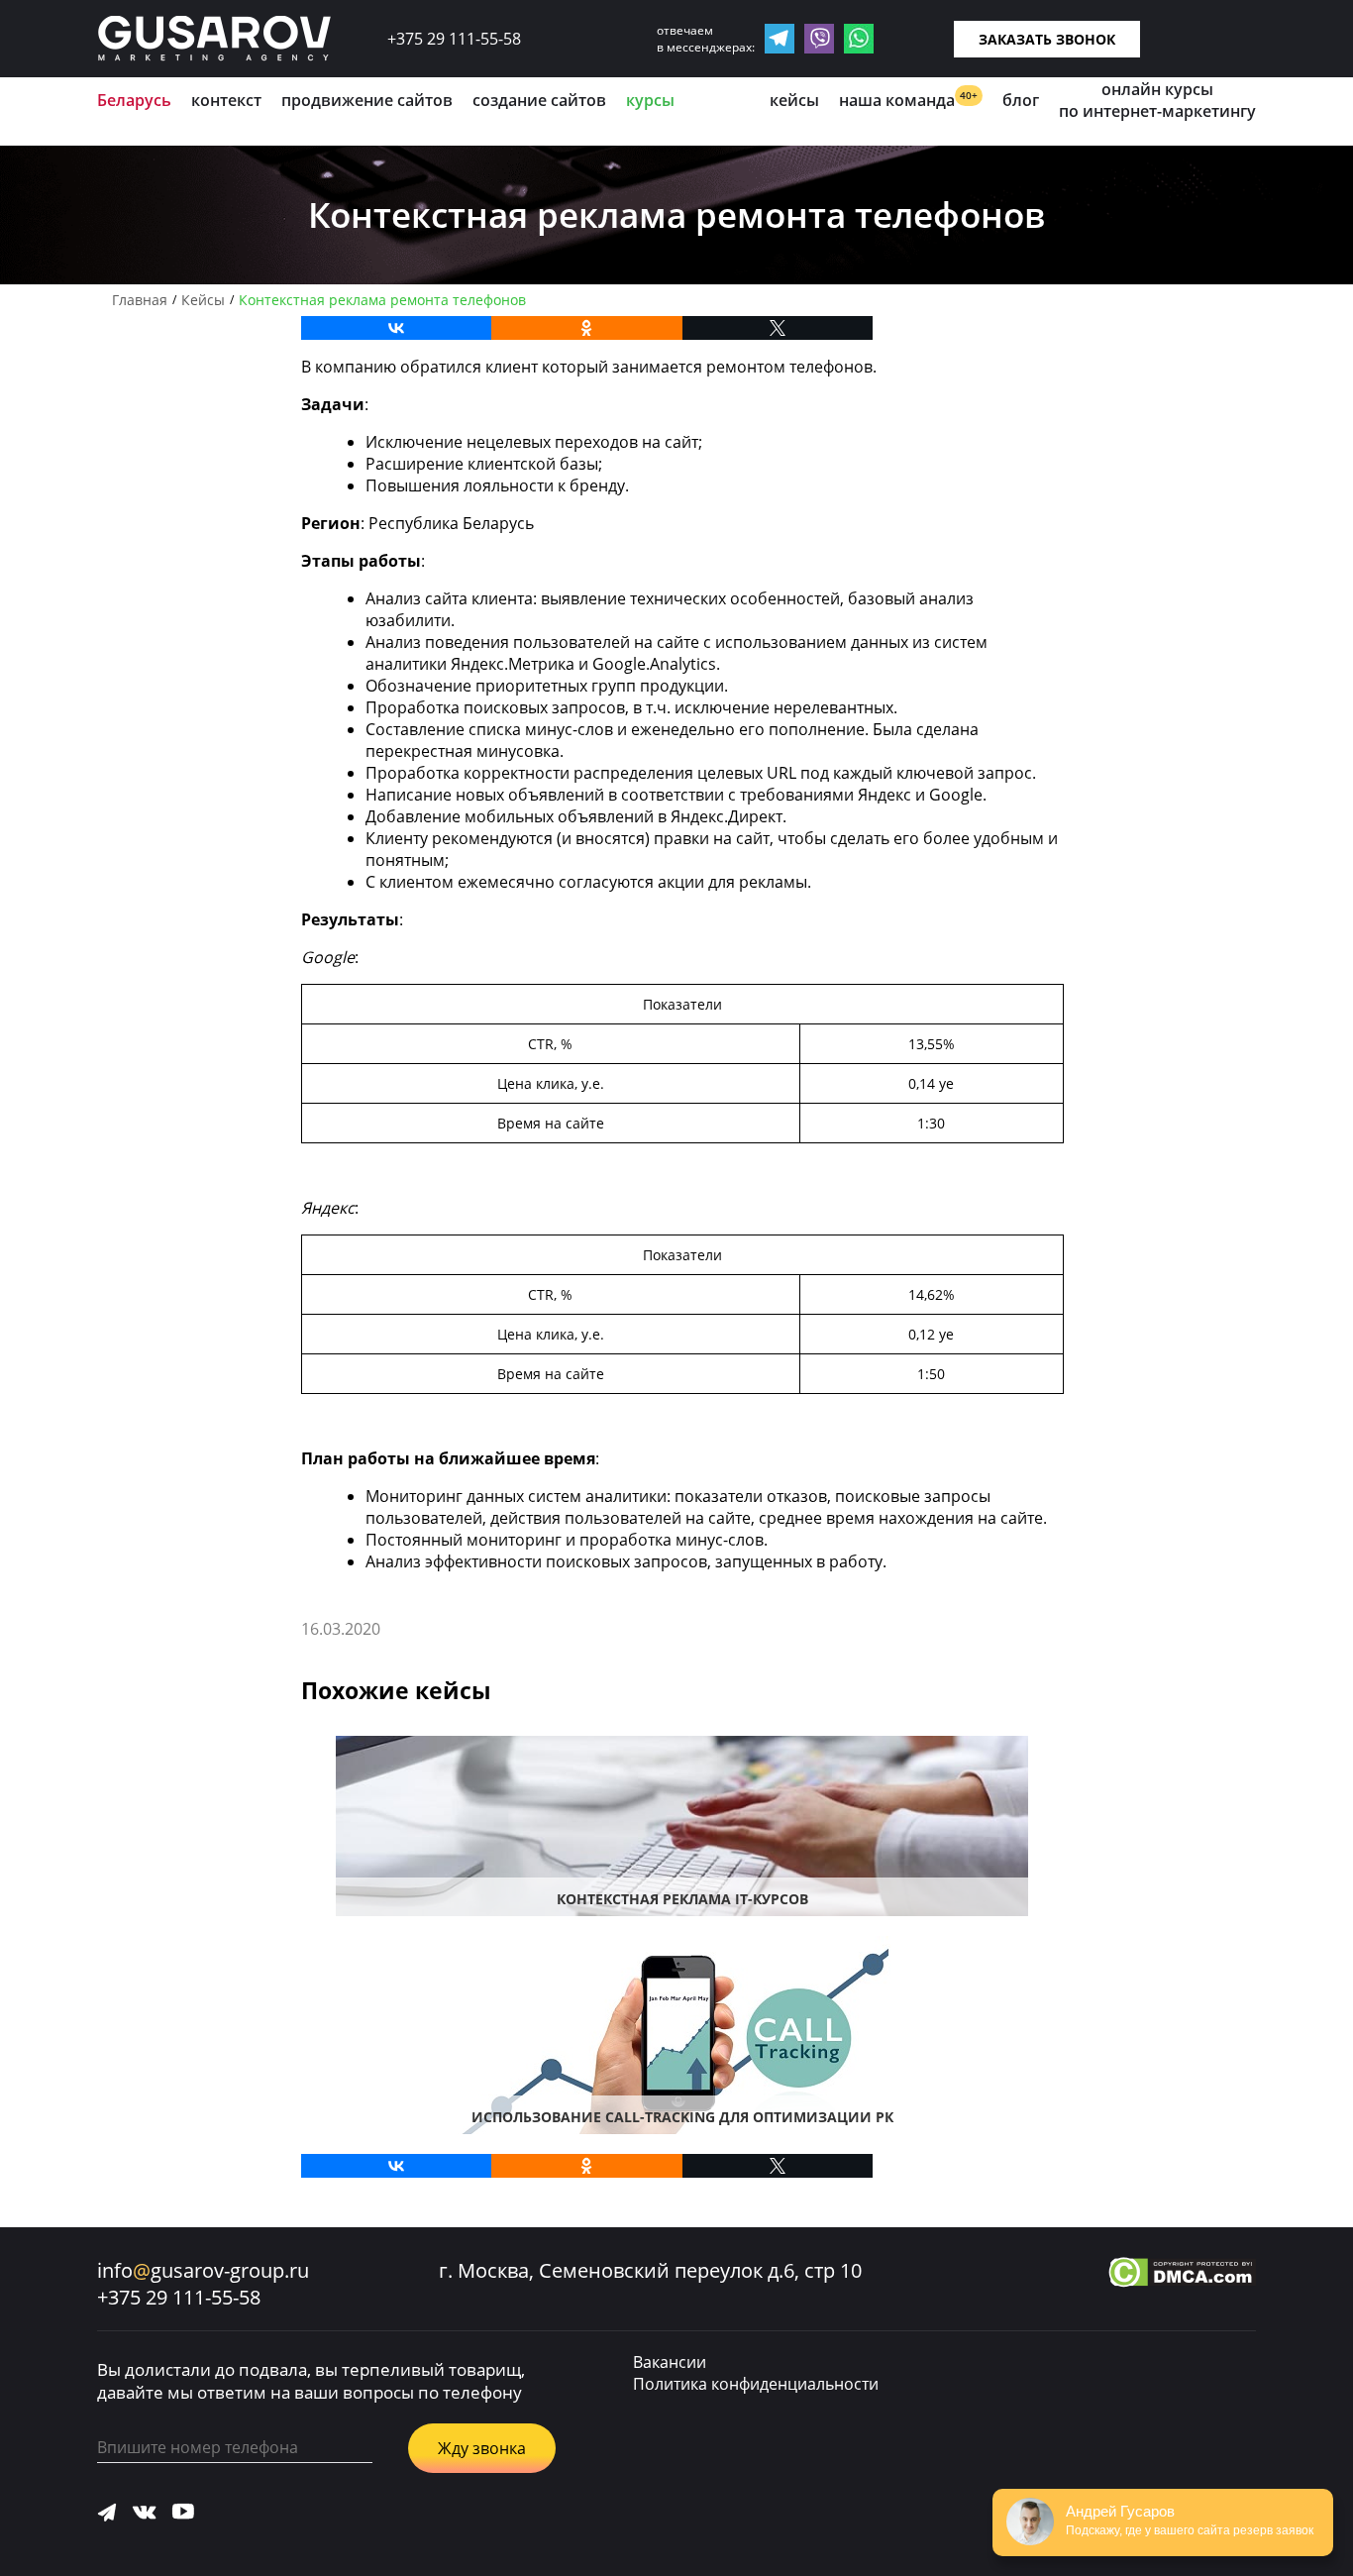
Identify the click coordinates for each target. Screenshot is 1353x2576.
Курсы (650, 100)
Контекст (226, 100)
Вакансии (670, 2362)
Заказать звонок (1047, 39)
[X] (778, 328)
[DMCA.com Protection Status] (1182, 2275)
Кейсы (794, 100)
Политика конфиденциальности (756, 2384)
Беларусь (134, 100)
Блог (1021, 100)
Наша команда (908, 100)
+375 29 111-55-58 (454, 39)
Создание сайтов (539, 100)
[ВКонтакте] (397, 328)
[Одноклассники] (587, 328)
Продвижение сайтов (367, 100)
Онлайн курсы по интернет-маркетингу (1157, 100)
